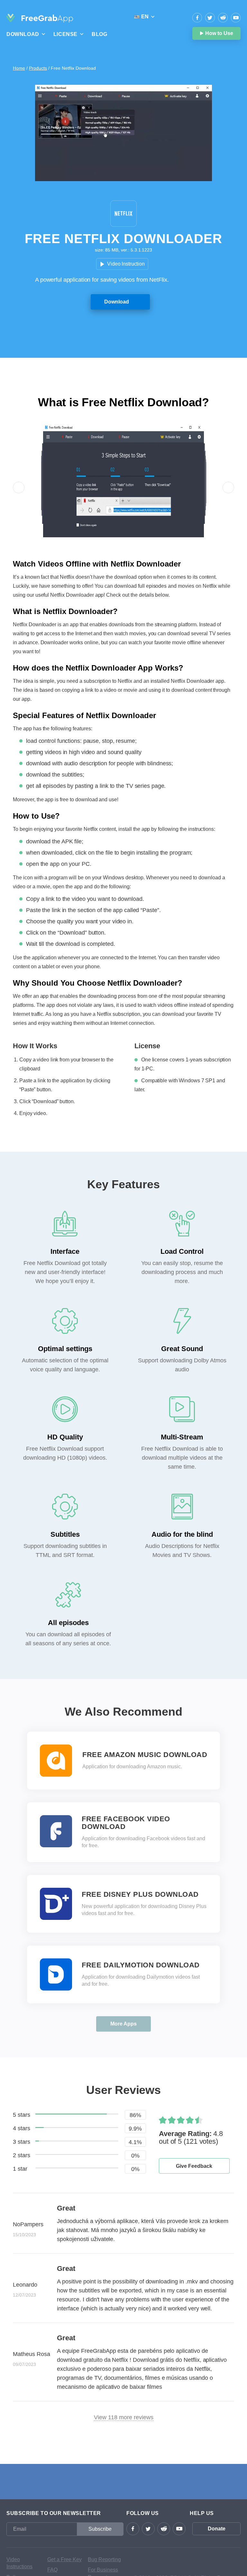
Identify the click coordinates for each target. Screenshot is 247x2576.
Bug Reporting (104, 2559)
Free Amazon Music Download (145, 1755)
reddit (223, 18)
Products (38, 68)
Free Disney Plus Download (140, 1895)
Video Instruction (126, 264)
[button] (19, 488)
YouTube (236, 18)
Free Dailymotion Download (141, 1965)
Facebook (197, 18)
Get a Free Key (64, 2559)
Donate (217, 2529)
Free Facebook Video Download (126, 1823)
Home (19, 68)
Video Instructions (19, 2563)
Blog (99, 34)
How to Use (219, 33)
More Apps (123, 2024)
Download (117, 302)
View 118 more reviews (124, 2417)
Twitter (210, 18)
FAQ (52, 2570)
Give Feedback (194, 2166)
